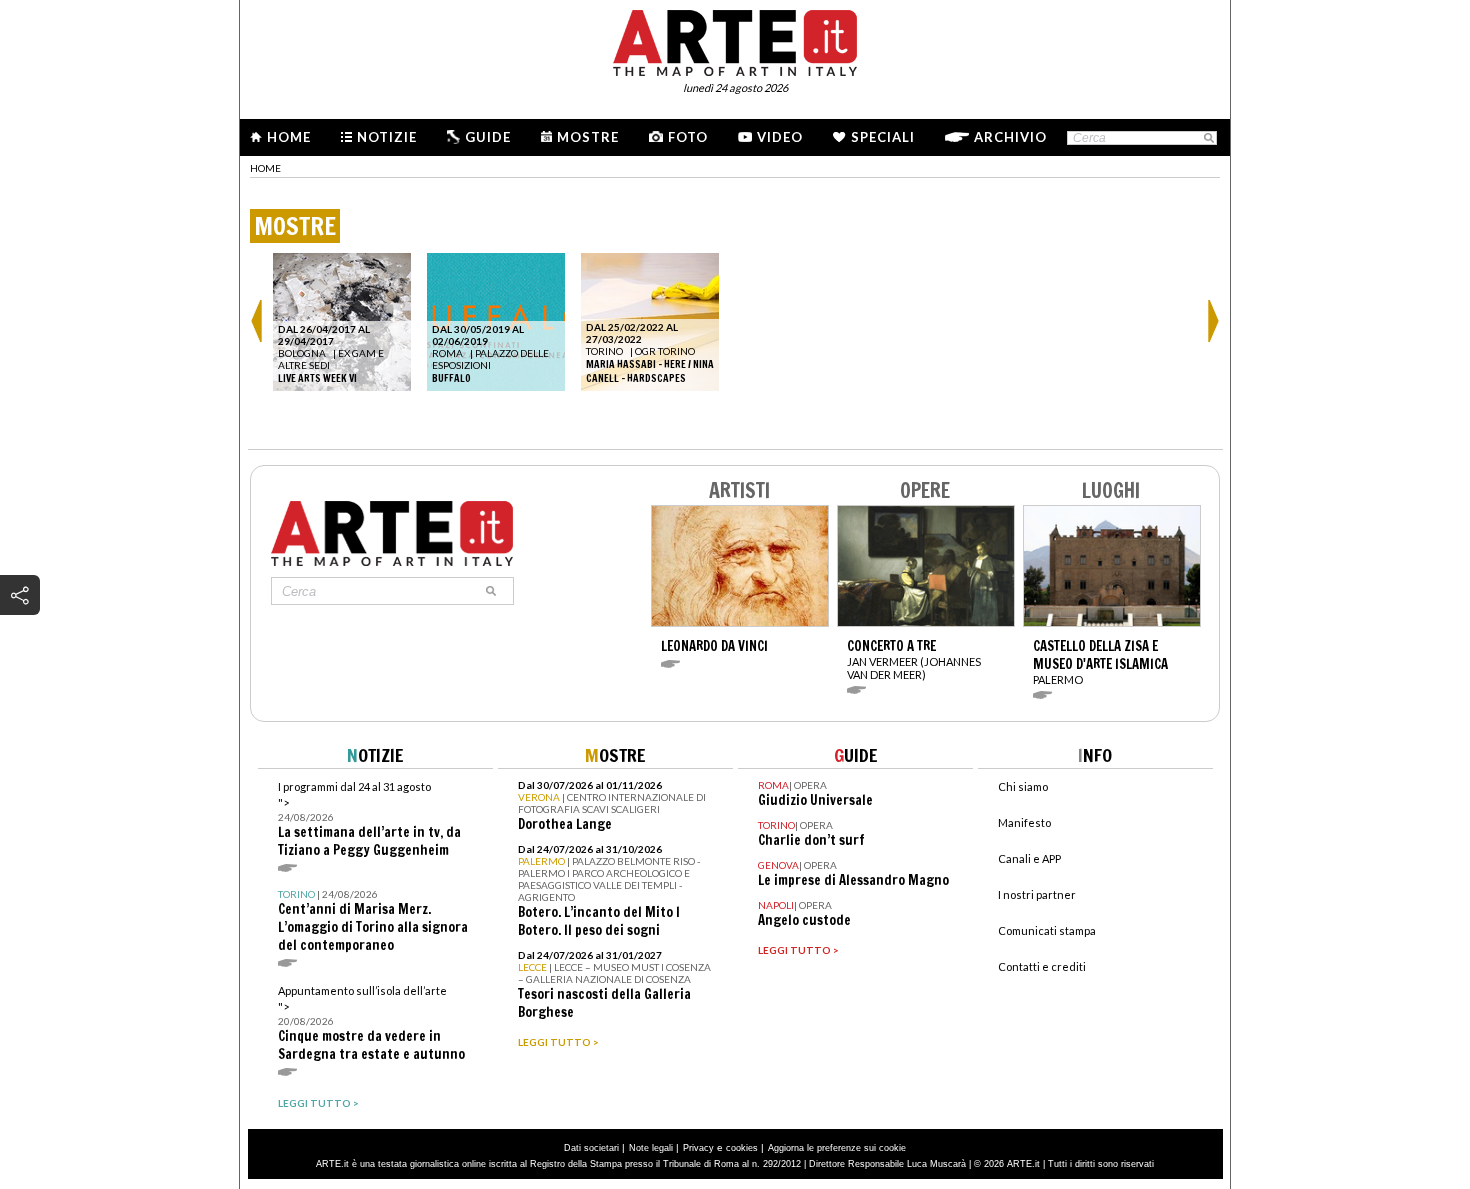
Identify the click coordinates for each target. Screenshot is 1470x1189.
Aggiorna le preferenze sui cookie (837, 1148)
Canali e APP (1029, 858)
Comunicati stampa (1047, 930)
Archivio (1010, 137)
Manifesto (1024, 822)
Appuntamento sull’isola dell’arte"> (371, 1023)
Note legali (651, 1148)
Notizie (387, 137)
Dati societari (591, 1148)
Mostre (588, 137)
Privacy (698, 1148)
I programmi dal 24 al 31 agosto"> (369, 819)
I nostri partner (1037, 894)
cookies (742, 1148)
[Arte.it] (735, 40)
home (265, 168)
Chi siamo (1023, 786)
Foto (688, 137)
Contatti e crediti (1042, 966)
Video (780, 137)
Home (289, 137)
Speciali (883, 137)
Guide (488, 137)
